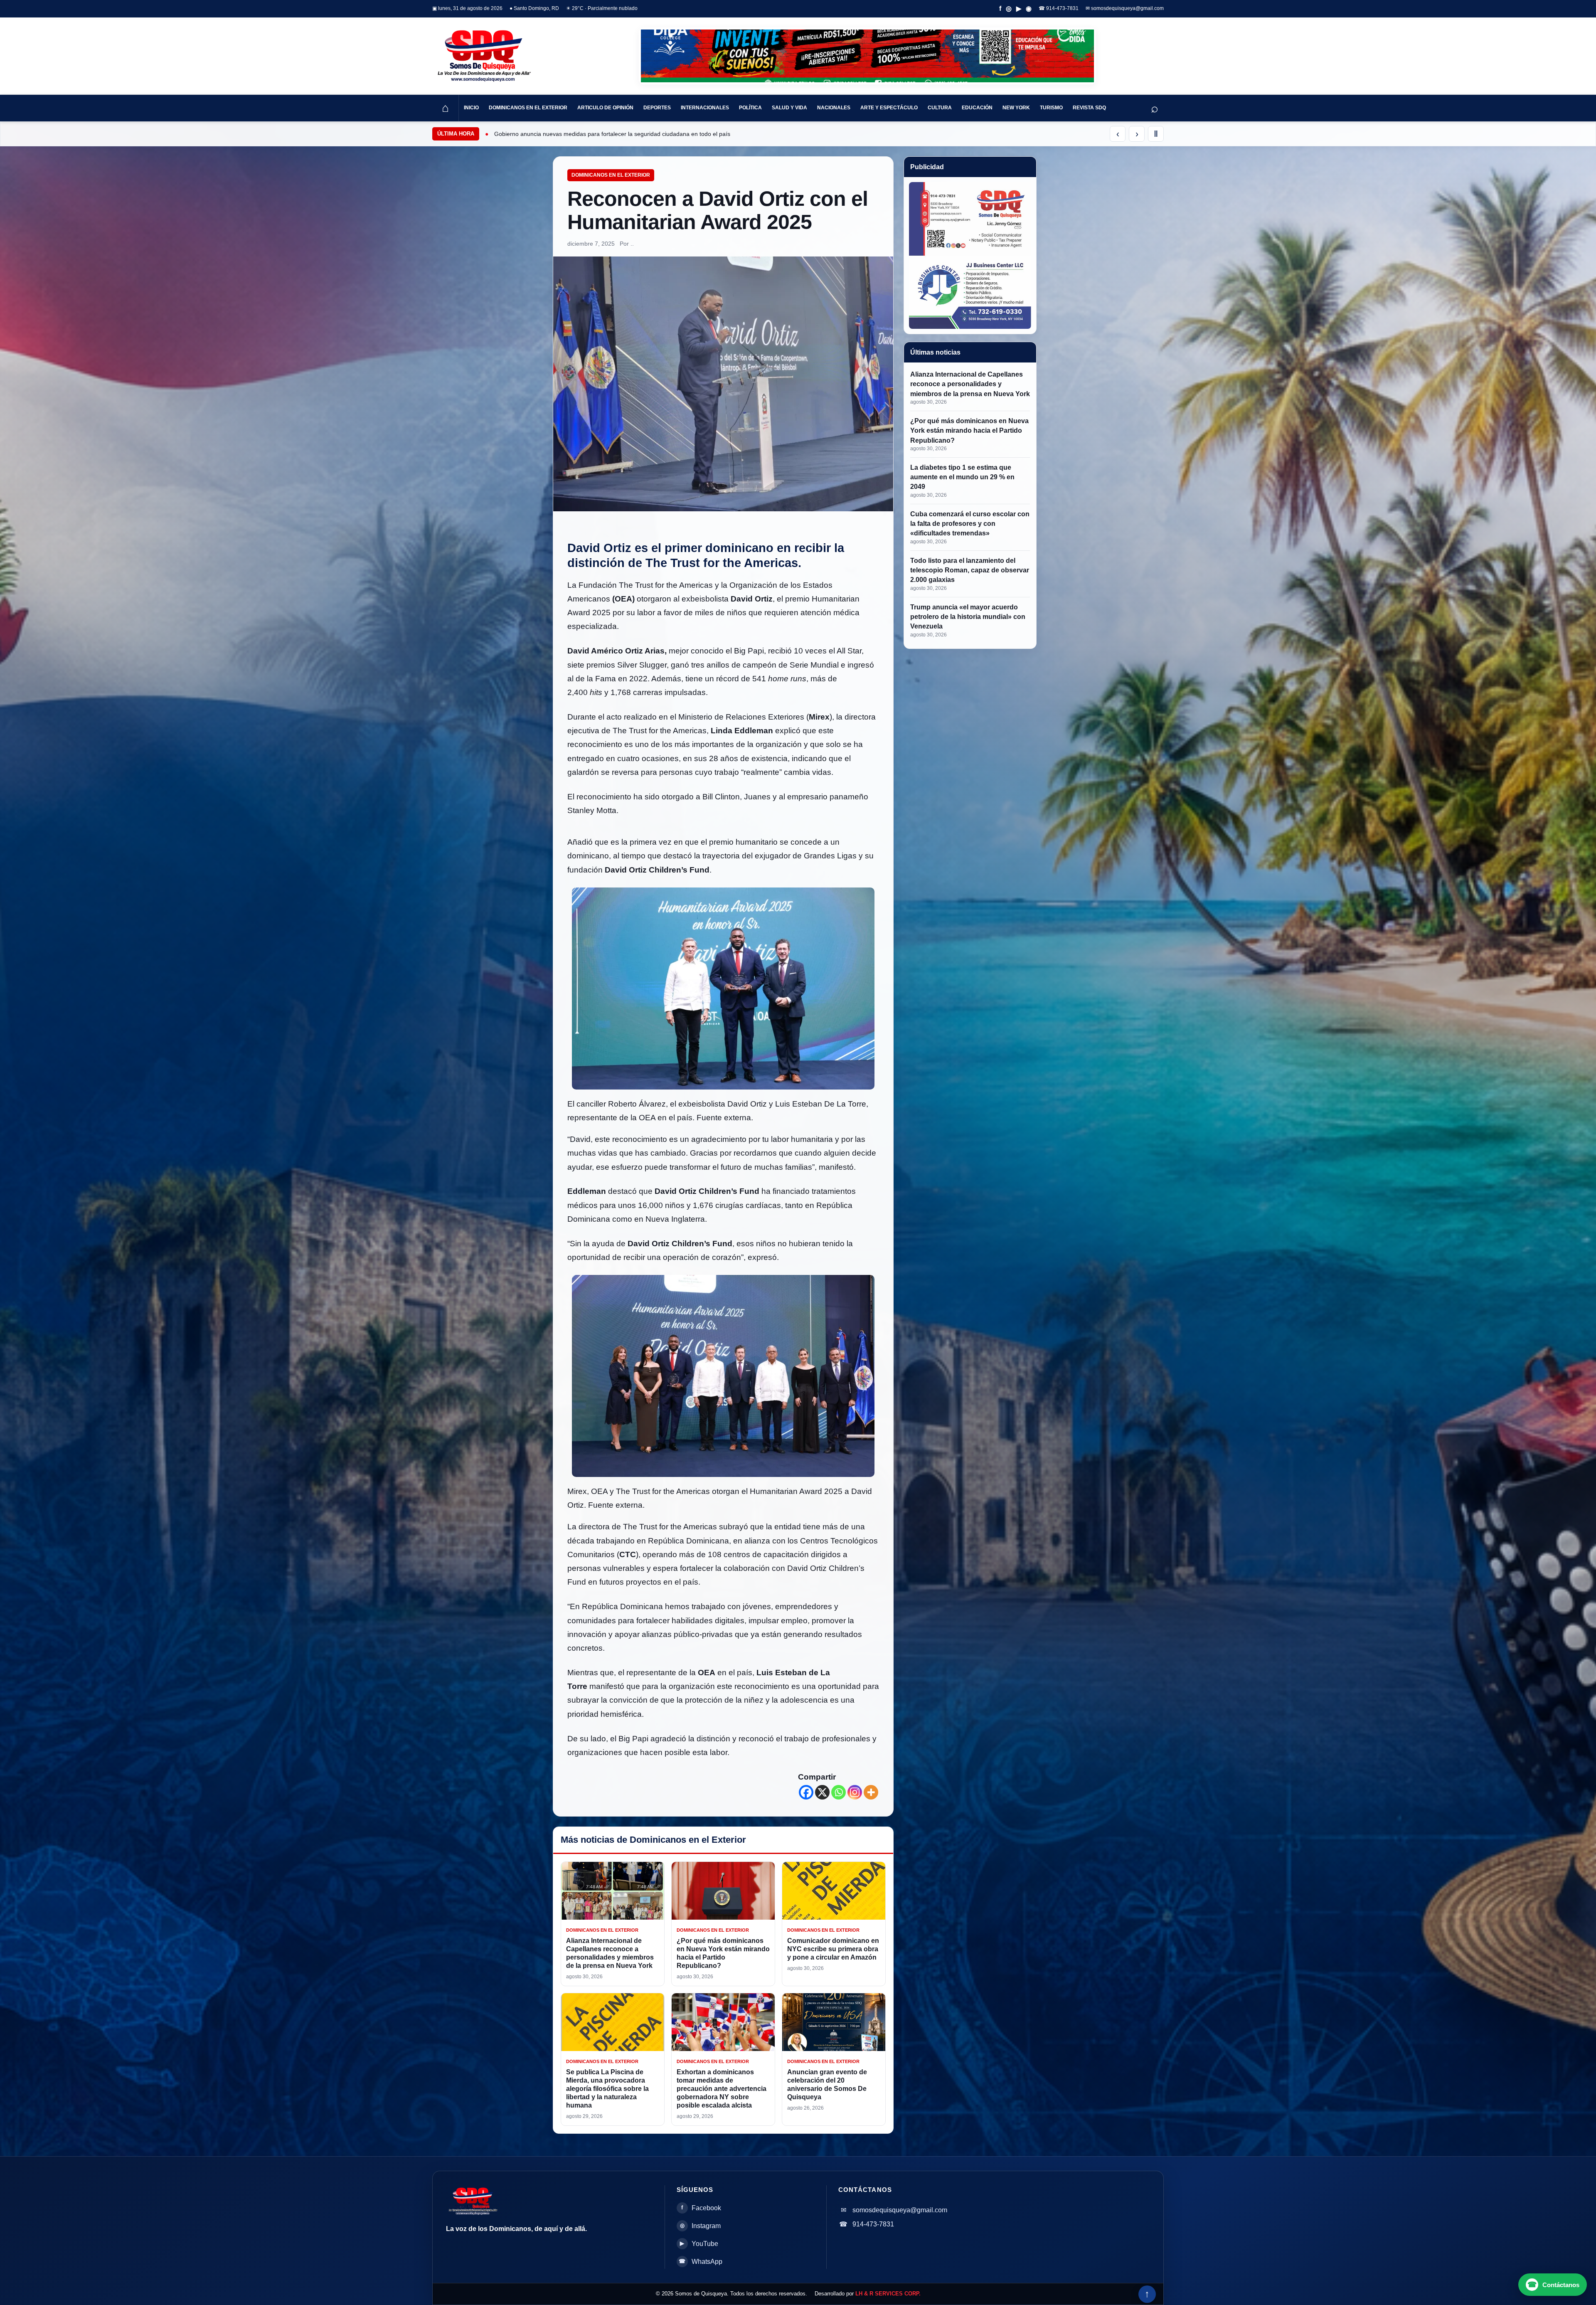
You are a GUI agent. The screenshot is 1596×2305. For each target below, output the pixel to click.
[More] (871, 1792)
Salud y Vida (789, 108)
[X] (822, 1792)
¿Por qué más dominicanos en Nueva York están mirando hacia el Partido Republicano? (969, 430)
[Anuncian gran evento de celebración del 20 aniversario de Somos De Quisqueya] (834, 2022)
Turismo (1051, 108)
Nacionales (834, 108)
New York (1016, 108)
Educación (977, 108)
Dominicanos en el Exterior (528, 108)
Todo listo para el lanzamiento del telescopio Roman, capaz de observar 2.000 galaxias (970, 570)
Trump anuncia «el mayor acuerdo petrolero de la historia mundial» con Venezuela (968, 617)
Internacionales (705, 108)
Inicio (471, 108)
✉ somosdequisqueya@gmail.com (1125, 8)
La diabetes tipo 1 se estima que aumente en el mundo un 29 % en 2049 (962, 477)
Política (750, 108)
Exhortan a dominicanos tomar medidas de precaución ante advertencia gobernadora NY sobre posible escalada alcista (722, 2089)
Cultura (940, 108)
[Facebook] (806, 1792)
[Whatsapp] (839, 1792)
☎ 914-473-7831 (1059, 8)
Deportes (657, 108)
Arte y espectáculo (889, 108)
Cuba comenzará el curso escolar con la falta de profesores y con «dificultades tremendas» (970, 524)
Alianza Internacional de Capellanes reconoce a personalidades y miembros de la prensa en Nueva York (970, 384)
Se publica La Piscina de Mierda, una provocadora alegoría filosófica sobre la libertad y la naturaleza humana (607, 2089)
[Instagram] (855, 1792)
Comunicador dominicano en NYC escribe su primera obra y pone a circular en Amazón (833, 1949)
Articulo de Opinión (605, 108)
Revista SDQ (1089, 108)
